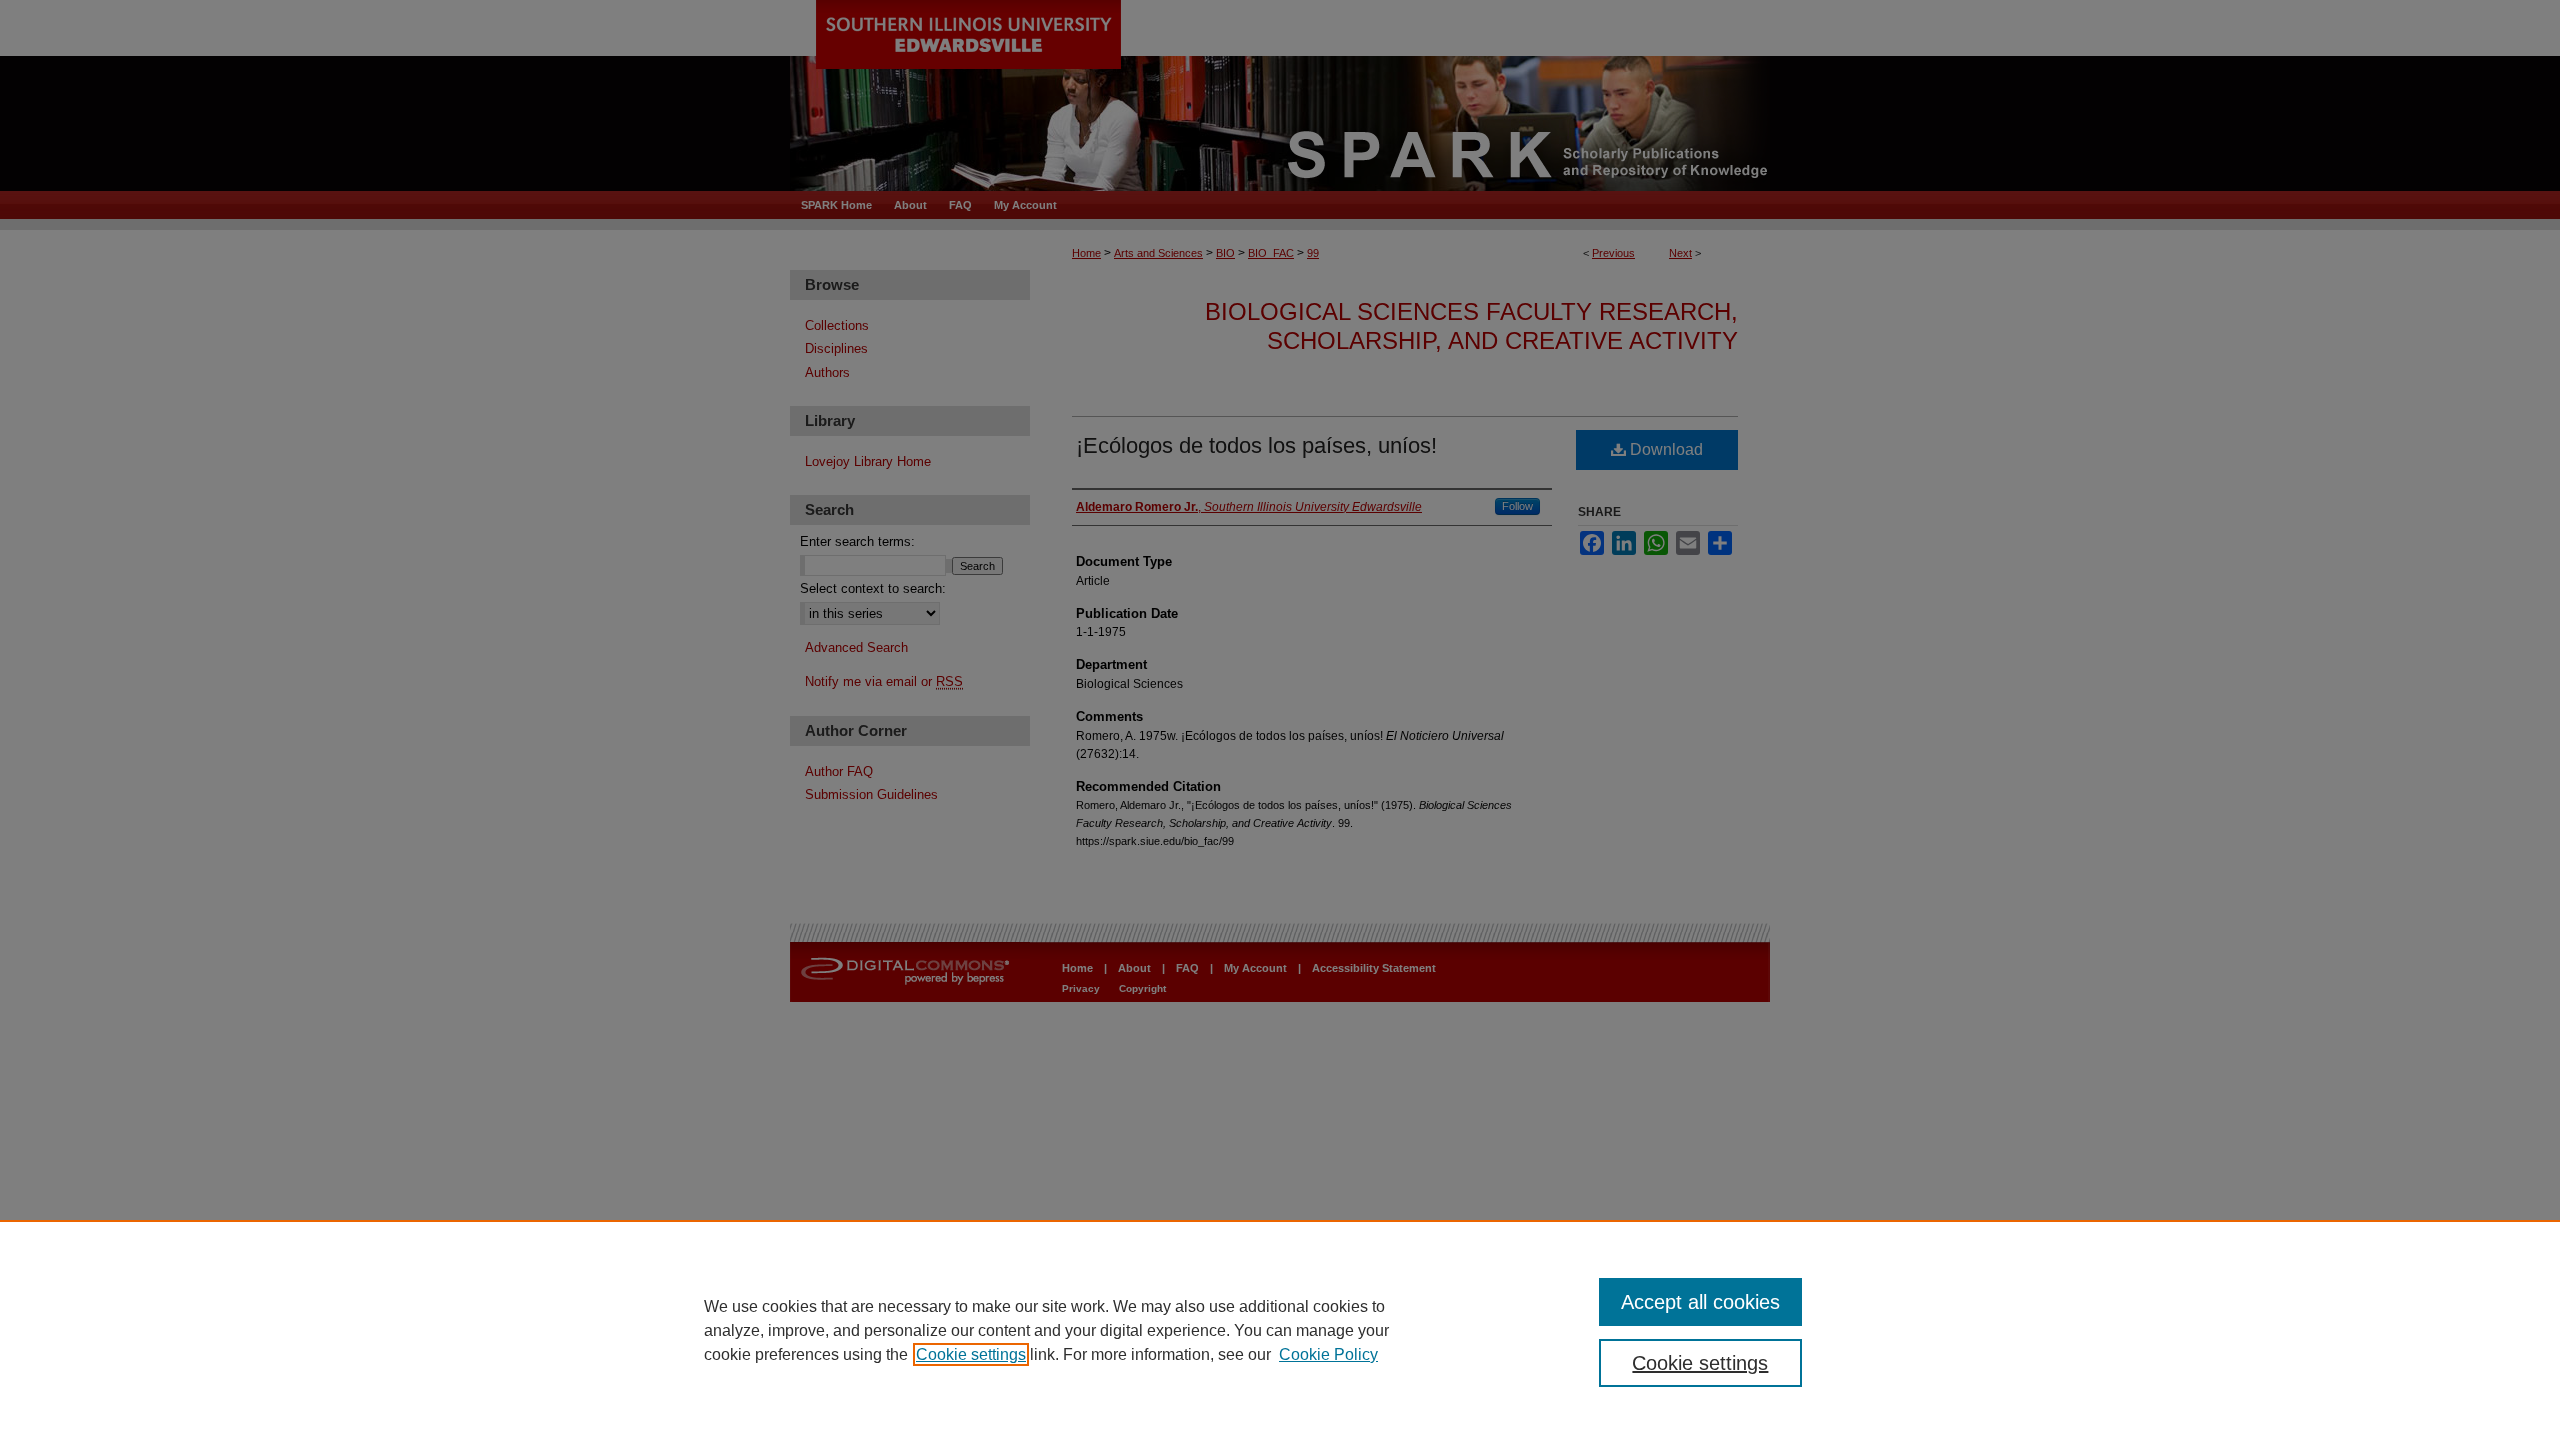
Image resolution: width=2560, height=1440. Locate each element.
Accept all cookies (1700, 1302)
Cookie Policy (1328, 1354)
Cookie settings (971, 1354)
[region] (1280, 1330)
